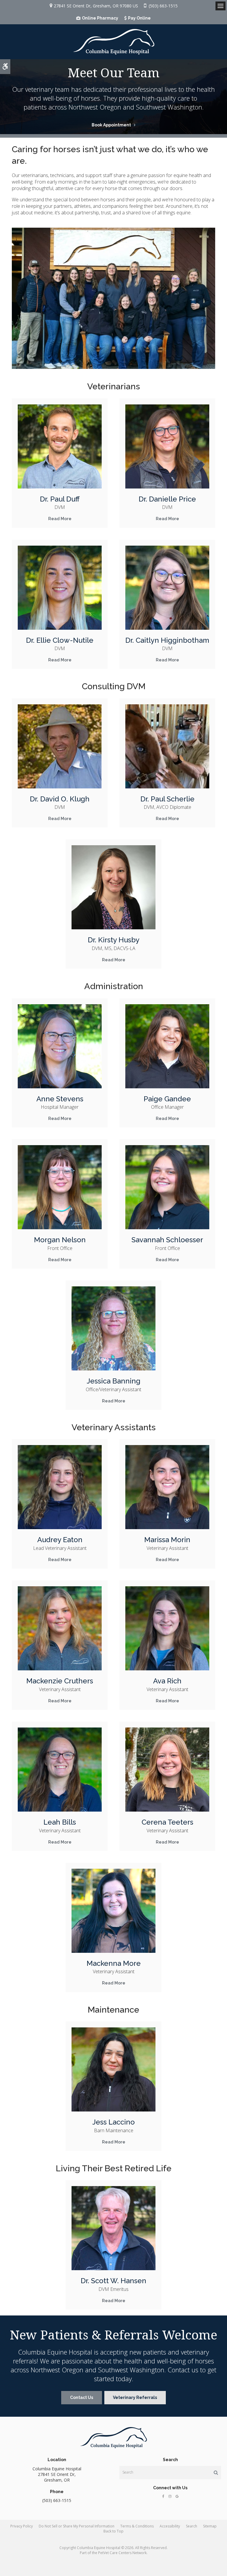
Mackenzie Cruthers (60, 1681)
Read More (60, 519)
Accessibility (170, 2526)
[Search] (216, 2472)
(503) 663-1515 (163, 6)
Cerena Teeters (167, 1822)
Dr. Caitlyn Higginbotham (167, 640)
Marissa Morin (167, 1540)
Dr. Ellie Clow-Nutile (60, 640)
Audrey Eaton (60, 1540)
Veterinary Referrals (135, 2397)
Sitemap (210, 2526)
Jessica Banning (113, 1381)
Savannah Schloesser (167, 1240)
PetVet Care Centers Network (122, 2553)
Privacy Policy (22, 2526)
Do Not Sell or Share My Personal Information (77, 2526)
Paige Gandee (167, 1099)
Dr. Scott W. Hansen (113, 2281)
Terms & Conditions (137, 2526)
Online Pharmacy (100, 18)
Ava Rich (167, 1681)
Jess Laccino (113, 2122)
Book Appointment (111, 125)
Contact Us (82, 2397)
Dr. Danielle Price (167, 499)
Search (192, 2526)
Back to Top (113, 2531)
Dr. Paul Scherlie (167, 799)
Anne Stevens (60, 1099)
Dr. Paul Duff (60, 499)
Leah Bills (60, 1822)
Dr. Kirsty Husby (114, 940)
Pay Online (139, 18)
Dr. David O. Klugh (60, 799)
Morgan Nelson (60, 1240)
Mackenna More (114, 1963)
